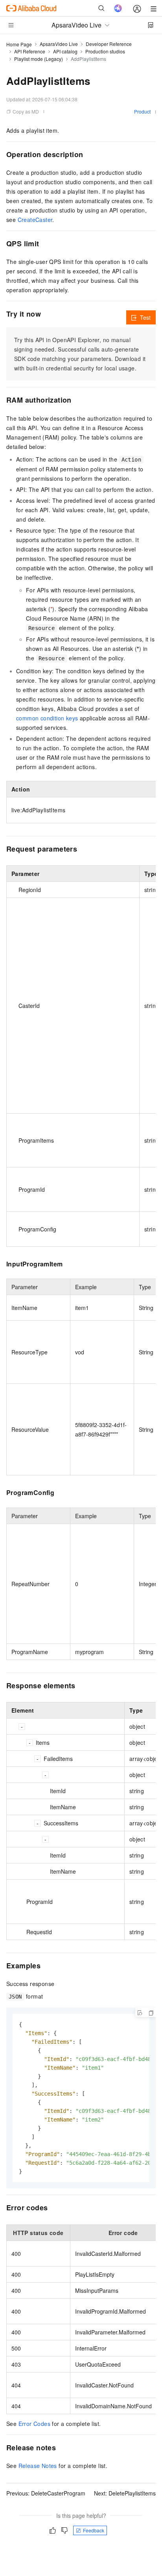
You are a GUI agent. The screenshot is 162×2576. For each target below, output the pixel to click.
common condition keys (47, 718)
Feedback (94, 2530)
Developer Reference (109, 44)
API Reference (30, 51)
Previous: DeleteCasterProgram (46, 2493)
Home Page (19, 44)
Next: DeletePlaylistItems (125, 2493)
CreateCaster (35, 220)
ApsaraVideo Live (59, 44)
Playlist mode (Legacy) (39, 59)
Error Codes (34, 2424)
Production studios (105, 51)
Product (142, 111)
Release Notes (38, 2466)
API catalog (65, 51)
